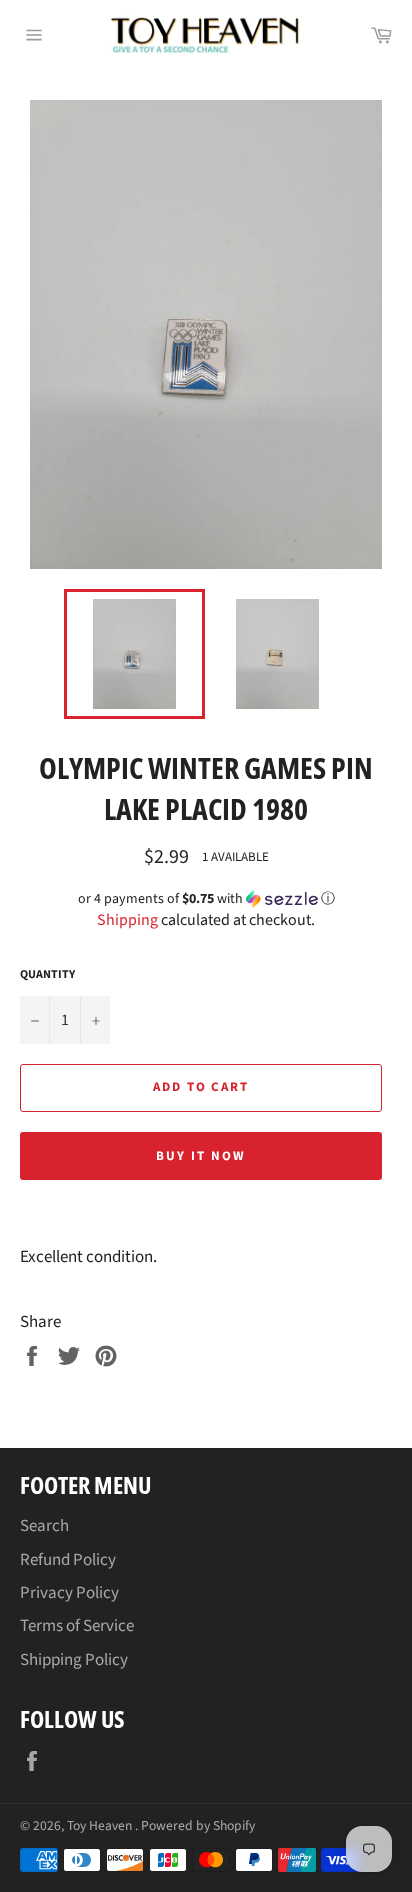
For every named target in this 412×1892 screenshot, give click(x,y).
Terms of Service (77, 1626)
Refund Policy (68, 1560)
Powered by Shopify (198, 1825)
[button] (206, 899)
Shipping (127, 920)
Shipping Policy (74, 1660)
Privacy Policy (69, 1593)
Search (44, 1526)
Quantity (47, 975)
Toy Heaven (101, 1825)
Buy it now (201, 1156)
